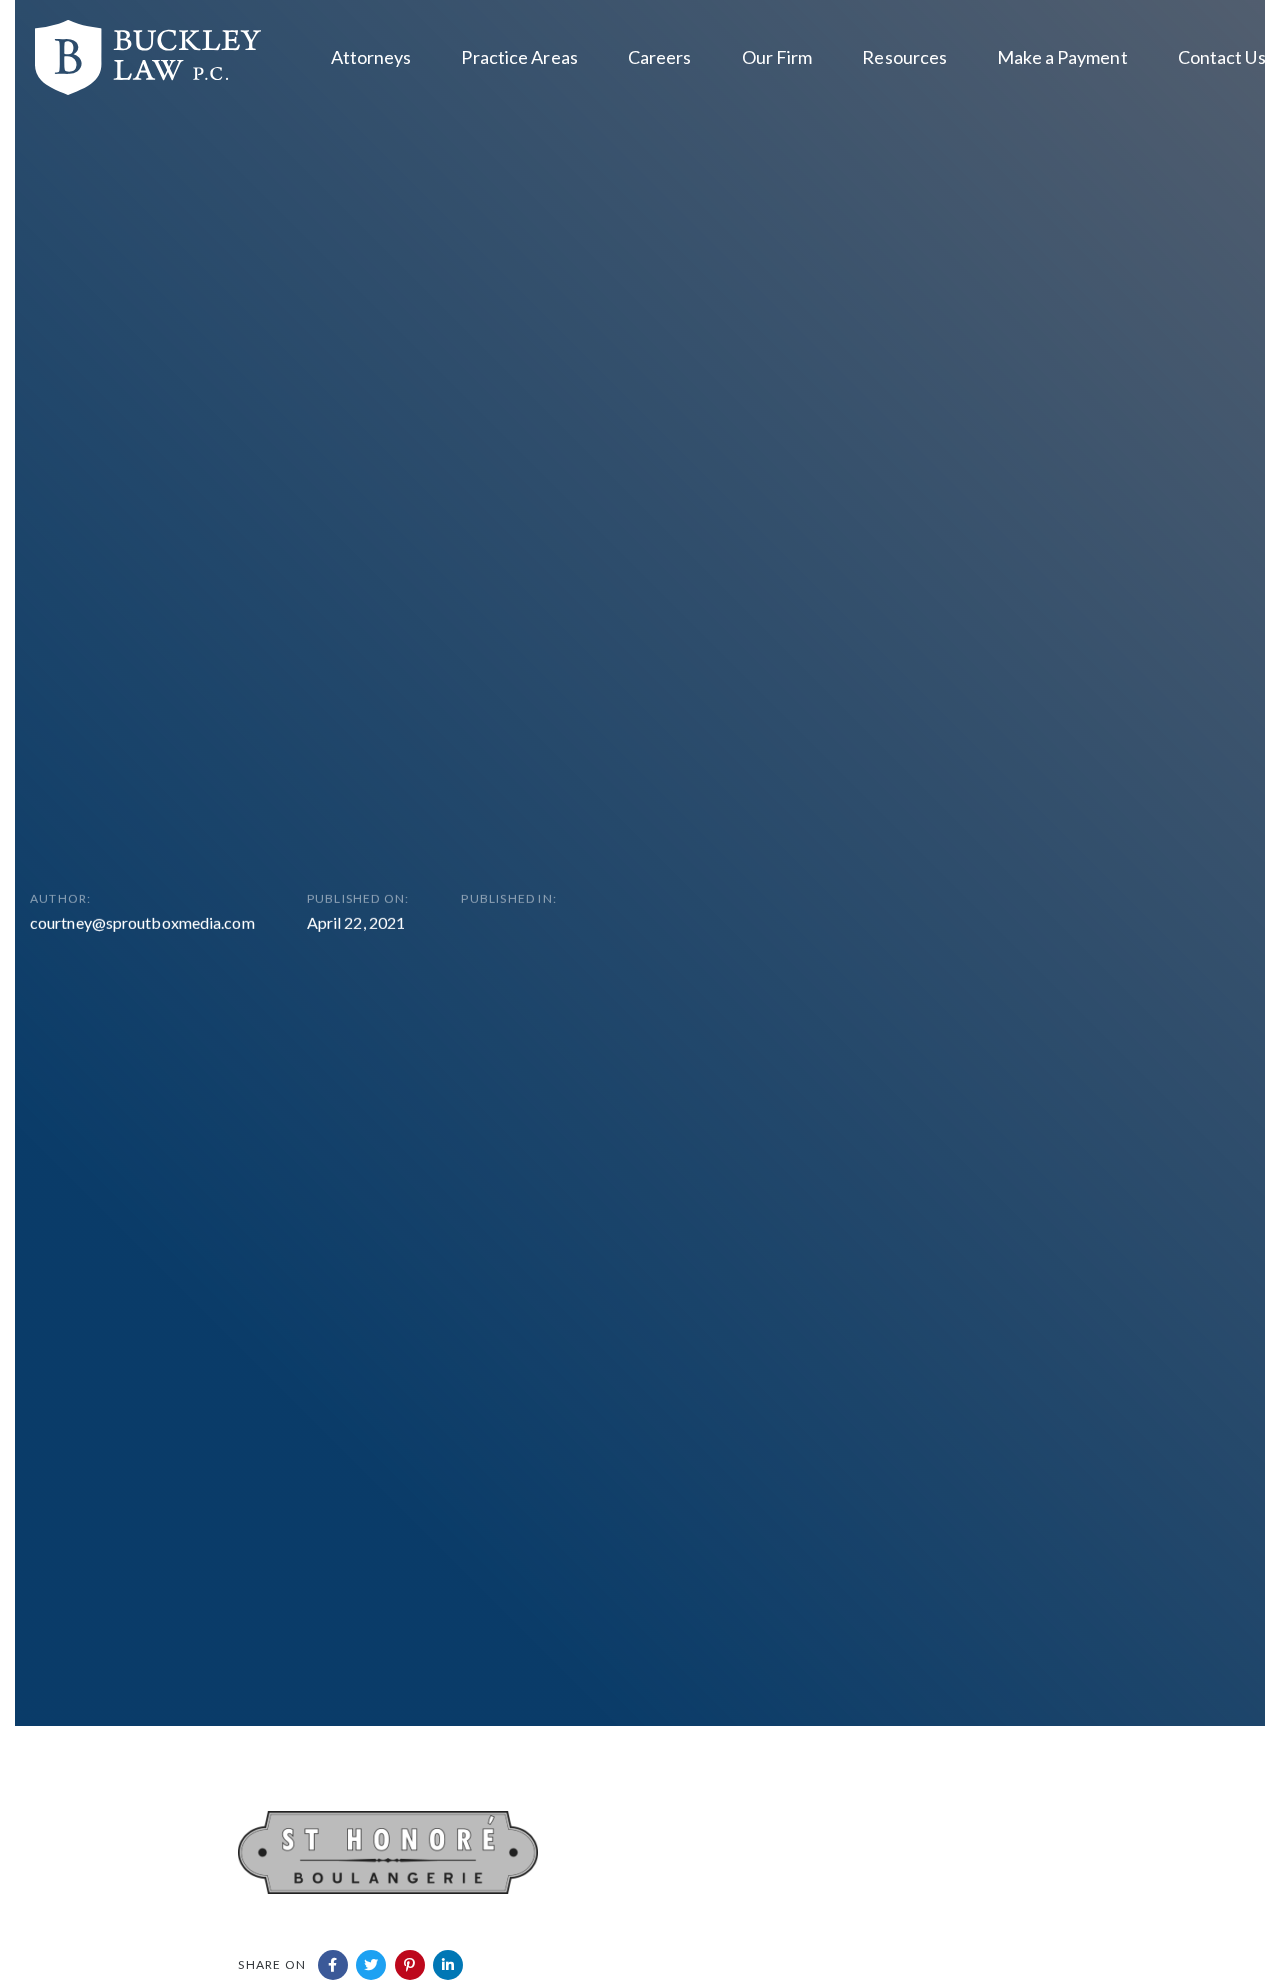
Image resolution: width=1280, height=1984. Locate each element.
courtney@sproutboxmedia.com (142, 922)
